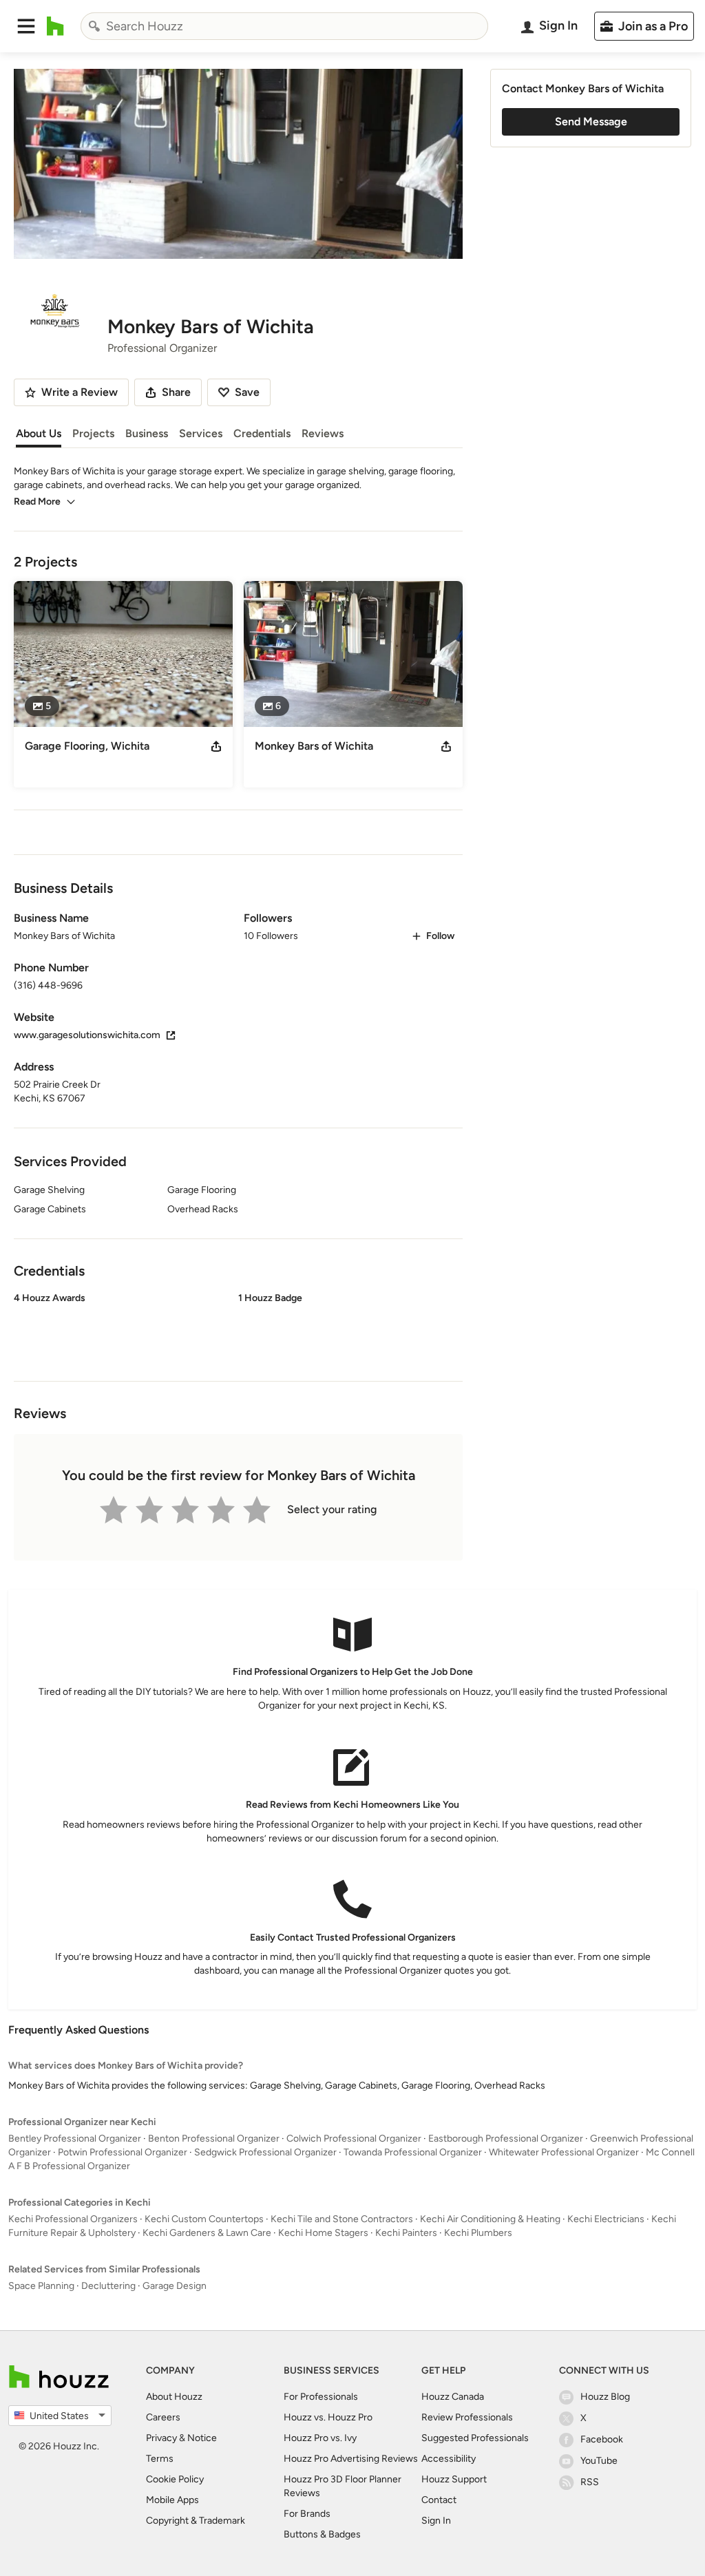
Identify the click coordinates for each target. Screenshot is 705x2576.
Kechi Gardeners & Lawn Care (207, 2233)
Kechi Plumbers (478, 2233)
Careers (163, 2417)
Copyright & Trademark (196, 2521)
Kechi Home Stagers (323, 2233)
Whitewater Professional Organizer (564, 2152)
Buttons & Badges (322, 2534)
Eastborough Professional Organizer (506, 2139)
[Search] (94, 26)
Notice (202, 2438)
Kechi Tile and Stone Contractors (342, 2219)
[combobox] (284, 26)
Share (176, 392)
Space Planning (41, 2286)
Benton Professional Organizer (214, 2139)
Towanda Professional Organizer (413, 2152)
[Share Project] (216, 746)
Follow (440, 936)
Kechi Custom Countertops (204, 2219)
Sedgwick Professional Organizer (265, 2152)
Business (147, 433)
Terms (160, 2459)
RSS (590, 2482)
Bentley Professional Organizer (75, 2139)
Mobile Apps (172, 2500)
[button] (26, 26)
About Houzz (174, 2397)
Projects (93, 433)
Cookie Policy (175, 2479)
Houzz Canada (453, 2397)
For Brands (307, 2514)
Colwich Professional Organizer (354, 2139)
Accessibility (449, 2459)
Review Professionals (467, 2417)
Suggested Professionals (475, 2438)
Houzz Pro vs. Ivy (320, 2438)
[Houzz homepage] (55, 26)
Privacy (161, 2438)
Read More (37, 502)
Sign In (436, 2521)
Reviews (323, 433)
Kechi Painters (406, 2233)
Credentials (262, 433)
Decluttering (108, 2286)
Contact (439, 2500)
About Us (39, 433)
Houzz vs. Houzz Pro (328, 2417)
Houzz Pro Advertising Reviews (351, 2459)
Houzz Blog (605, 2397)
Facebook (602, 2439)
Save (247, 392)
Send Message (591, 122)
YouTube (599, 2461)
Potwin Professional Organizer (123, 2152)
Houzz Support (454, 2479)
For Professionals (321, 2397)
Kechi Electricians (606, 2219)
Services (201, 433)
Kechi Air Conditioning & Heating (490, 2219)
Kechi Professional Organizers (73, 2219)
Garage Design (175, 2286)
